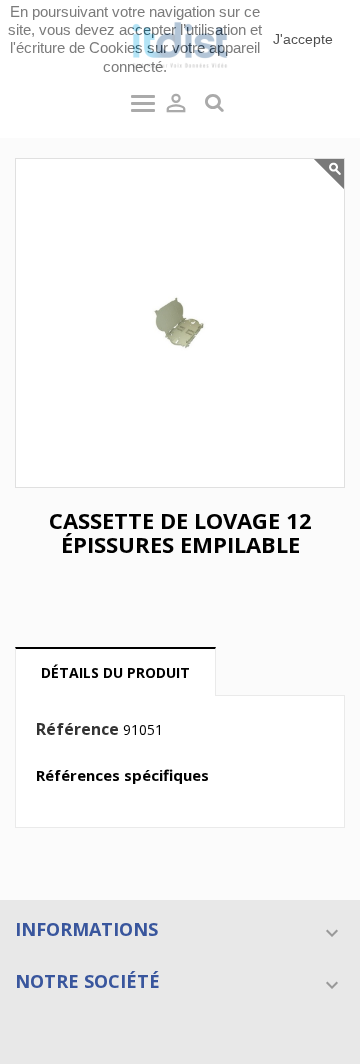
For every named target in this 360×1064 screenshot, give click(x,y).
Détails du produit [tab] (115, 672)
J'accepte (303, 39)
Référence (77, 730)
